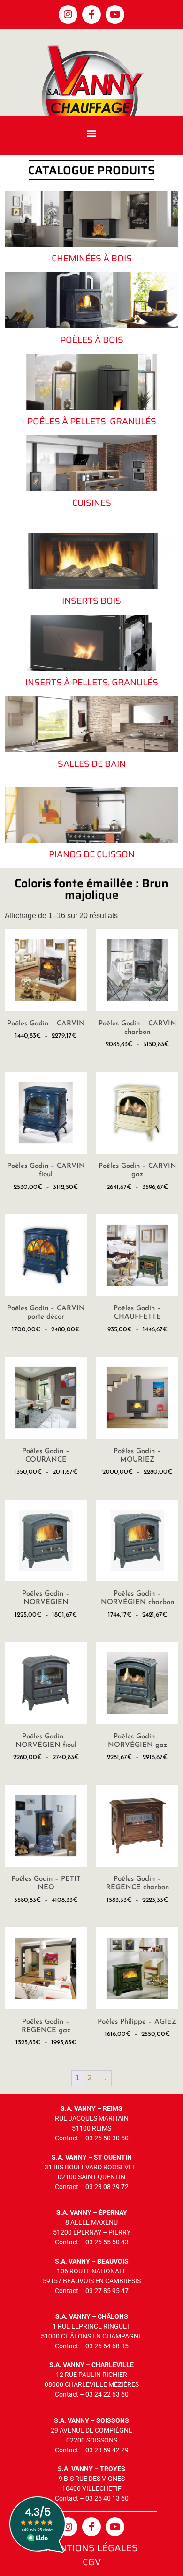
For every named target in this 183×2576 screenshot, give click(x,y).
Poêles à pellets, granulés (92, 421)
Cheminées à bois (92, 258)
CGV (92, 2562)
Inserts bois (91, 601)
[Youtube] (115, 15)
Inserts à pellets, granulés (92, 682)
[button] (92, 133)
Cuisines (92, 503)
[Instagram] (68, 15)
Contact (67, 2138)
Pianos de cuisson (92, 854)
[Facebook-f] (91, 15)
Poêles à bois (92, 340)
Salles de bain (92, 764)
